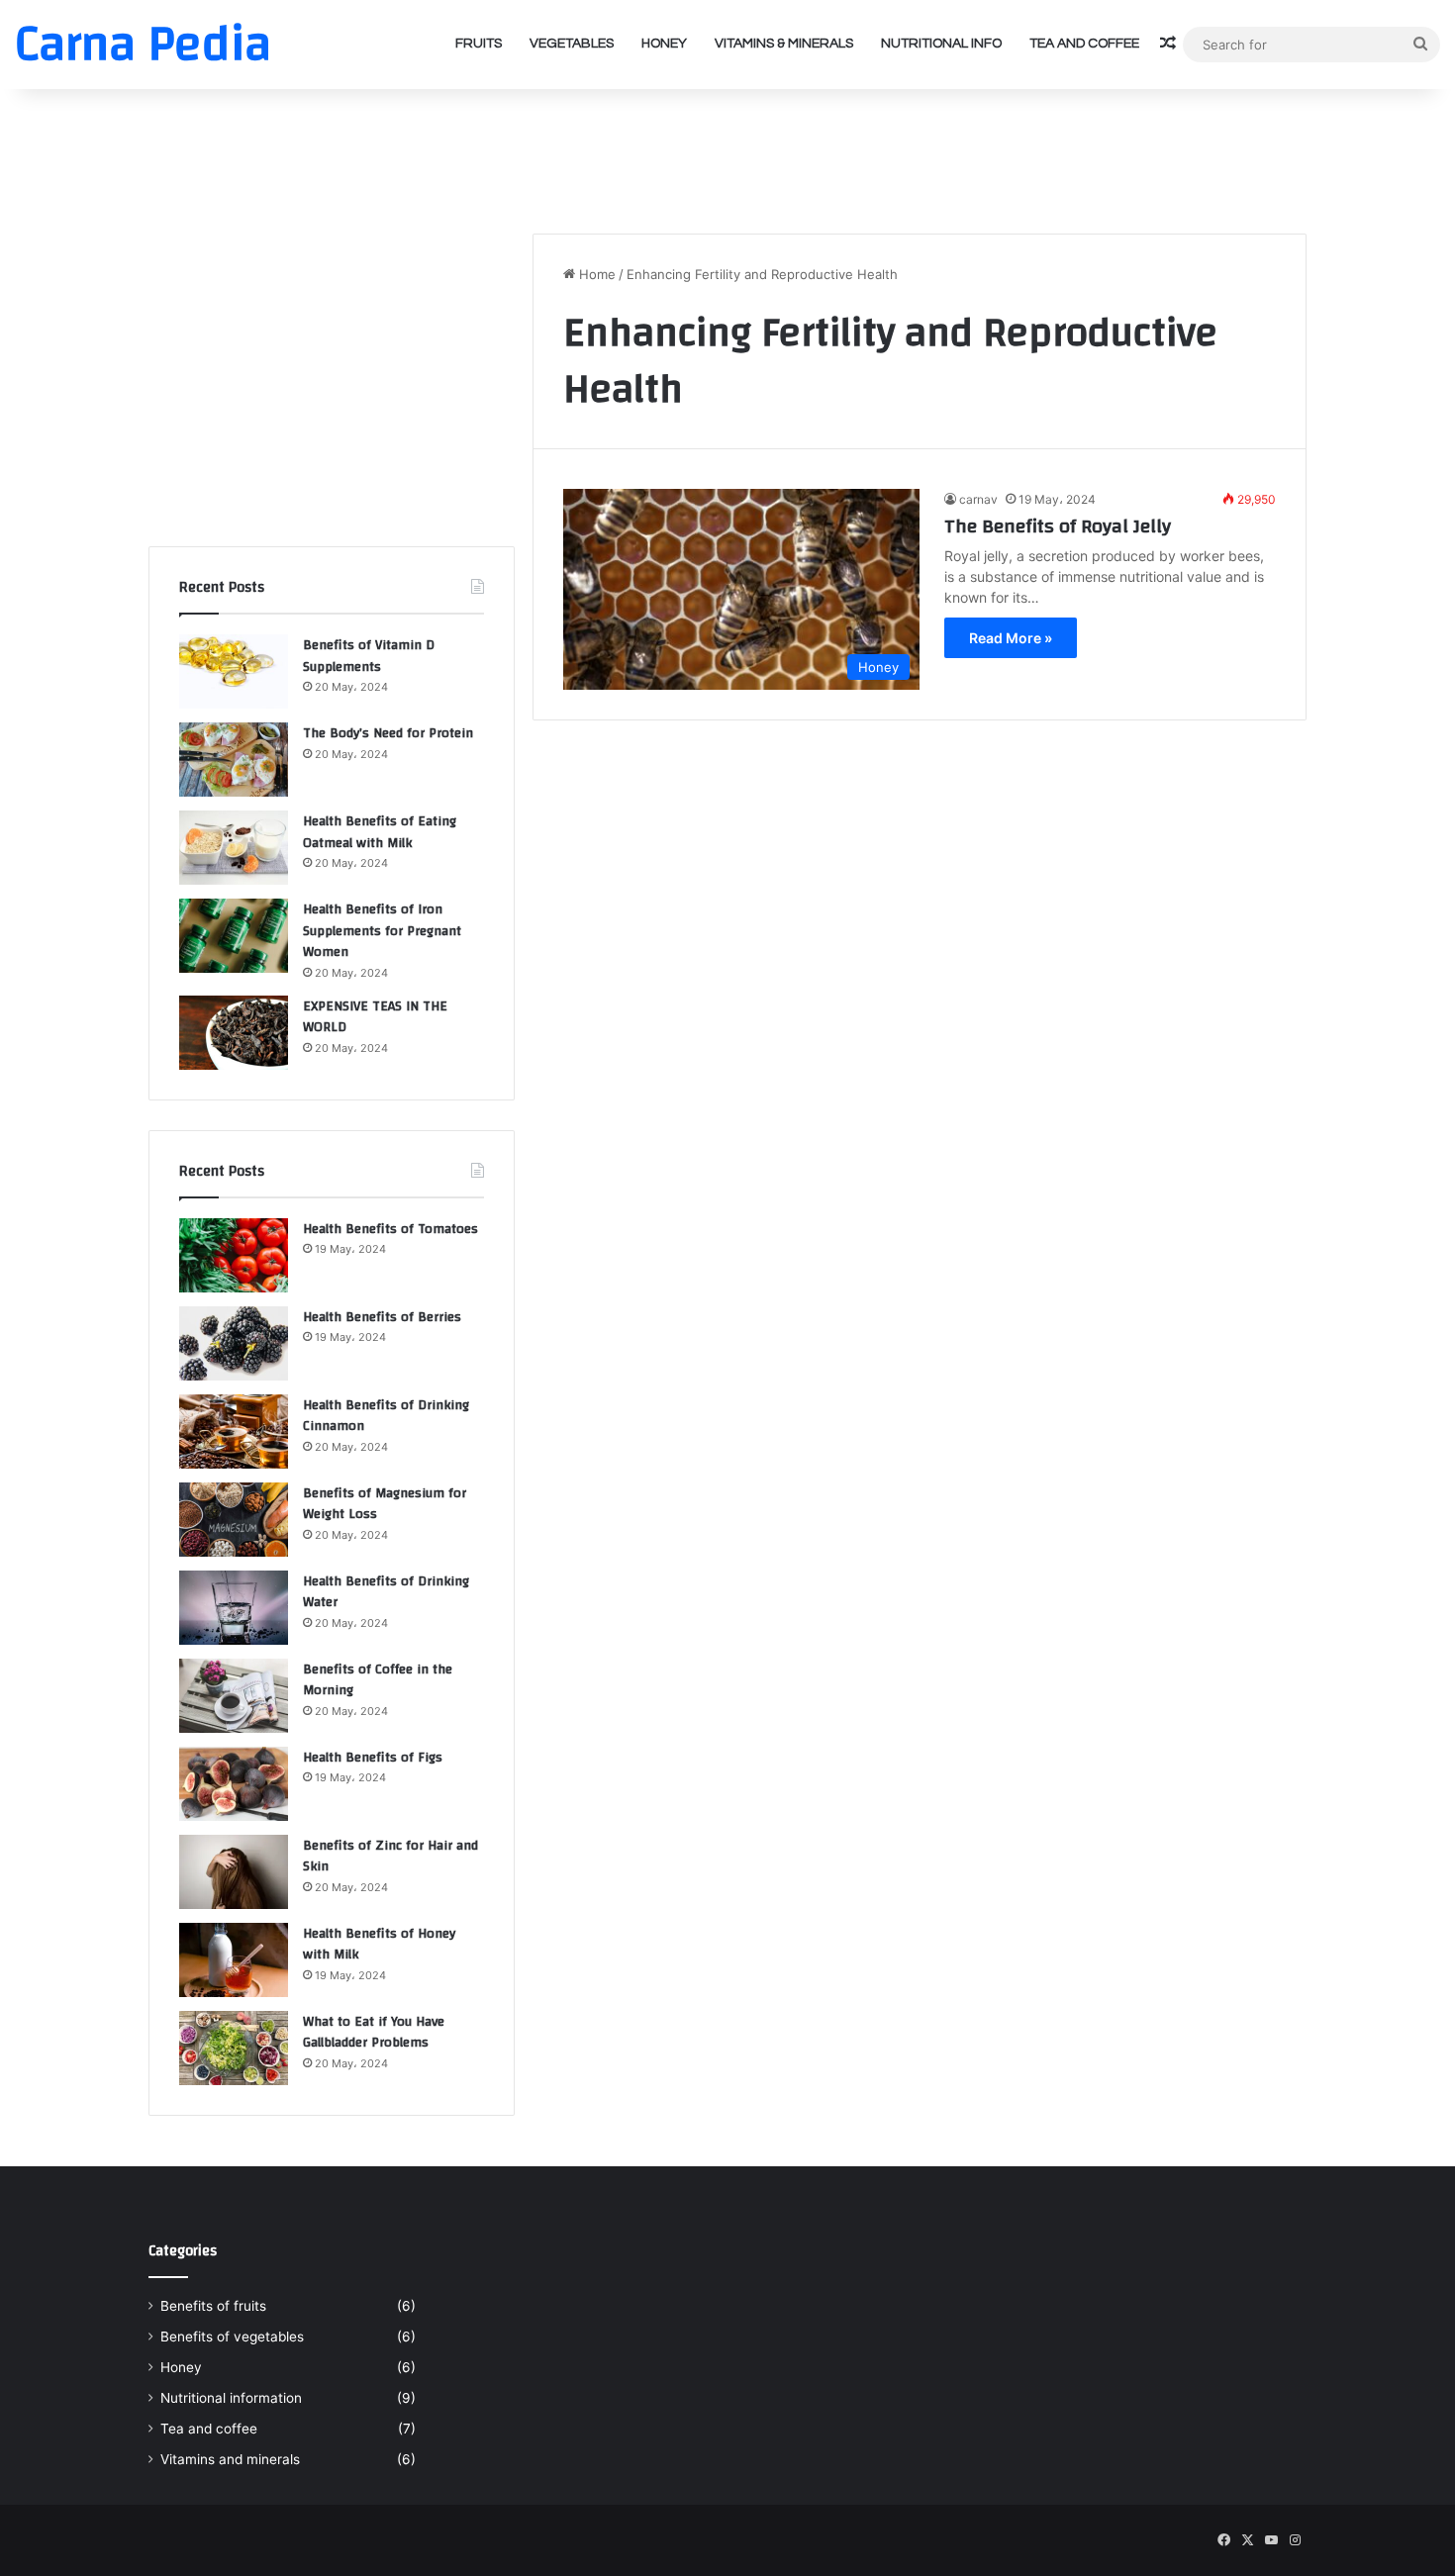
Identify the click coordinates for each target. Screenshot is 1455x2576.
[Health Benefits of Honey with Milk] (234, 1960)
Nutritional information (231, 2398)
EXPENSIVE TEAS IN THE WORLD (375, 1017)
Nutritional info (941, 44)
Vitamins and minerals (230, 2459)
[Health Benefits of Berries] (234, 1343)
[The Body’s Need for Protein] (234, 760)
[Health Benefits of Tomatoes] (234, 1255)
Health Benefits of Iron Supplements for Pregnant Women (382, 931)
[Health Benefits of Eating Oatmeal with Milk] (234, 848)
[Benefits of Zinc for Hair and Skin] (234, 1872)
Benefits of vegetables (232, 2337)
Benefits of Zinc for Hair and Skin (390, 1857)
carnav (978, 499)
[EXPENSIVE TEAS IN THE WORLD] (234, 1033)
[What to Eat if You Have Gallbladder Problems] (234, 2048)
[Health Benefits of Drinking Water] (234, 1608)
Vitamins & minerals (784, 44)
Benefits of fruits (213, 2306)
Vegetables (572, 44)
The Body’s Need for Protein (388, 733)
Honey (664, 44)
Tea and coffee (1084, 44)
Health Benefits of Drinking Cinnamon (386, 1416)
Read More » (1011, 638)
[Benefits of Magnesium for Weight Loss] (234, 1520)
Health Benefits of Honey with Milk (379, 1945)
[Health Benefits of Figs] (234, 1784)
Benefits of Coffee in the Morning (378, 1680)
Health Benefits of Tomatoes (390, 1229)
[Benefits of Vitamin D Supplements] (234, 671)
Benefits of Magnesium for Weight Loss (385, 1504)
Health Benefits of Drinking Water (386, 1592)
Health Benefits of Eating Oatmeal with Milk (380, 832)
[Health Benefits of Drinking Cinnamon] (234, 1431)
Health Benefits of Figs (373, 1758)
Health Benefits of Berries (382, 1317)
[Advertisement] (727, 153)
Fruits (479, 44)
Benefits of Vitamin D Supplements (369, 656)
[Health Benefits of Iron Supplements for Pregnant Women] (234, 936)
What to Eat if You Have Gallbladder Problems (374, 2033)
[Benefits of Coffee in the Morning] (234, 1696)
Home (595, 274)
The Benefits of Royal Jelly (1058, 526)
